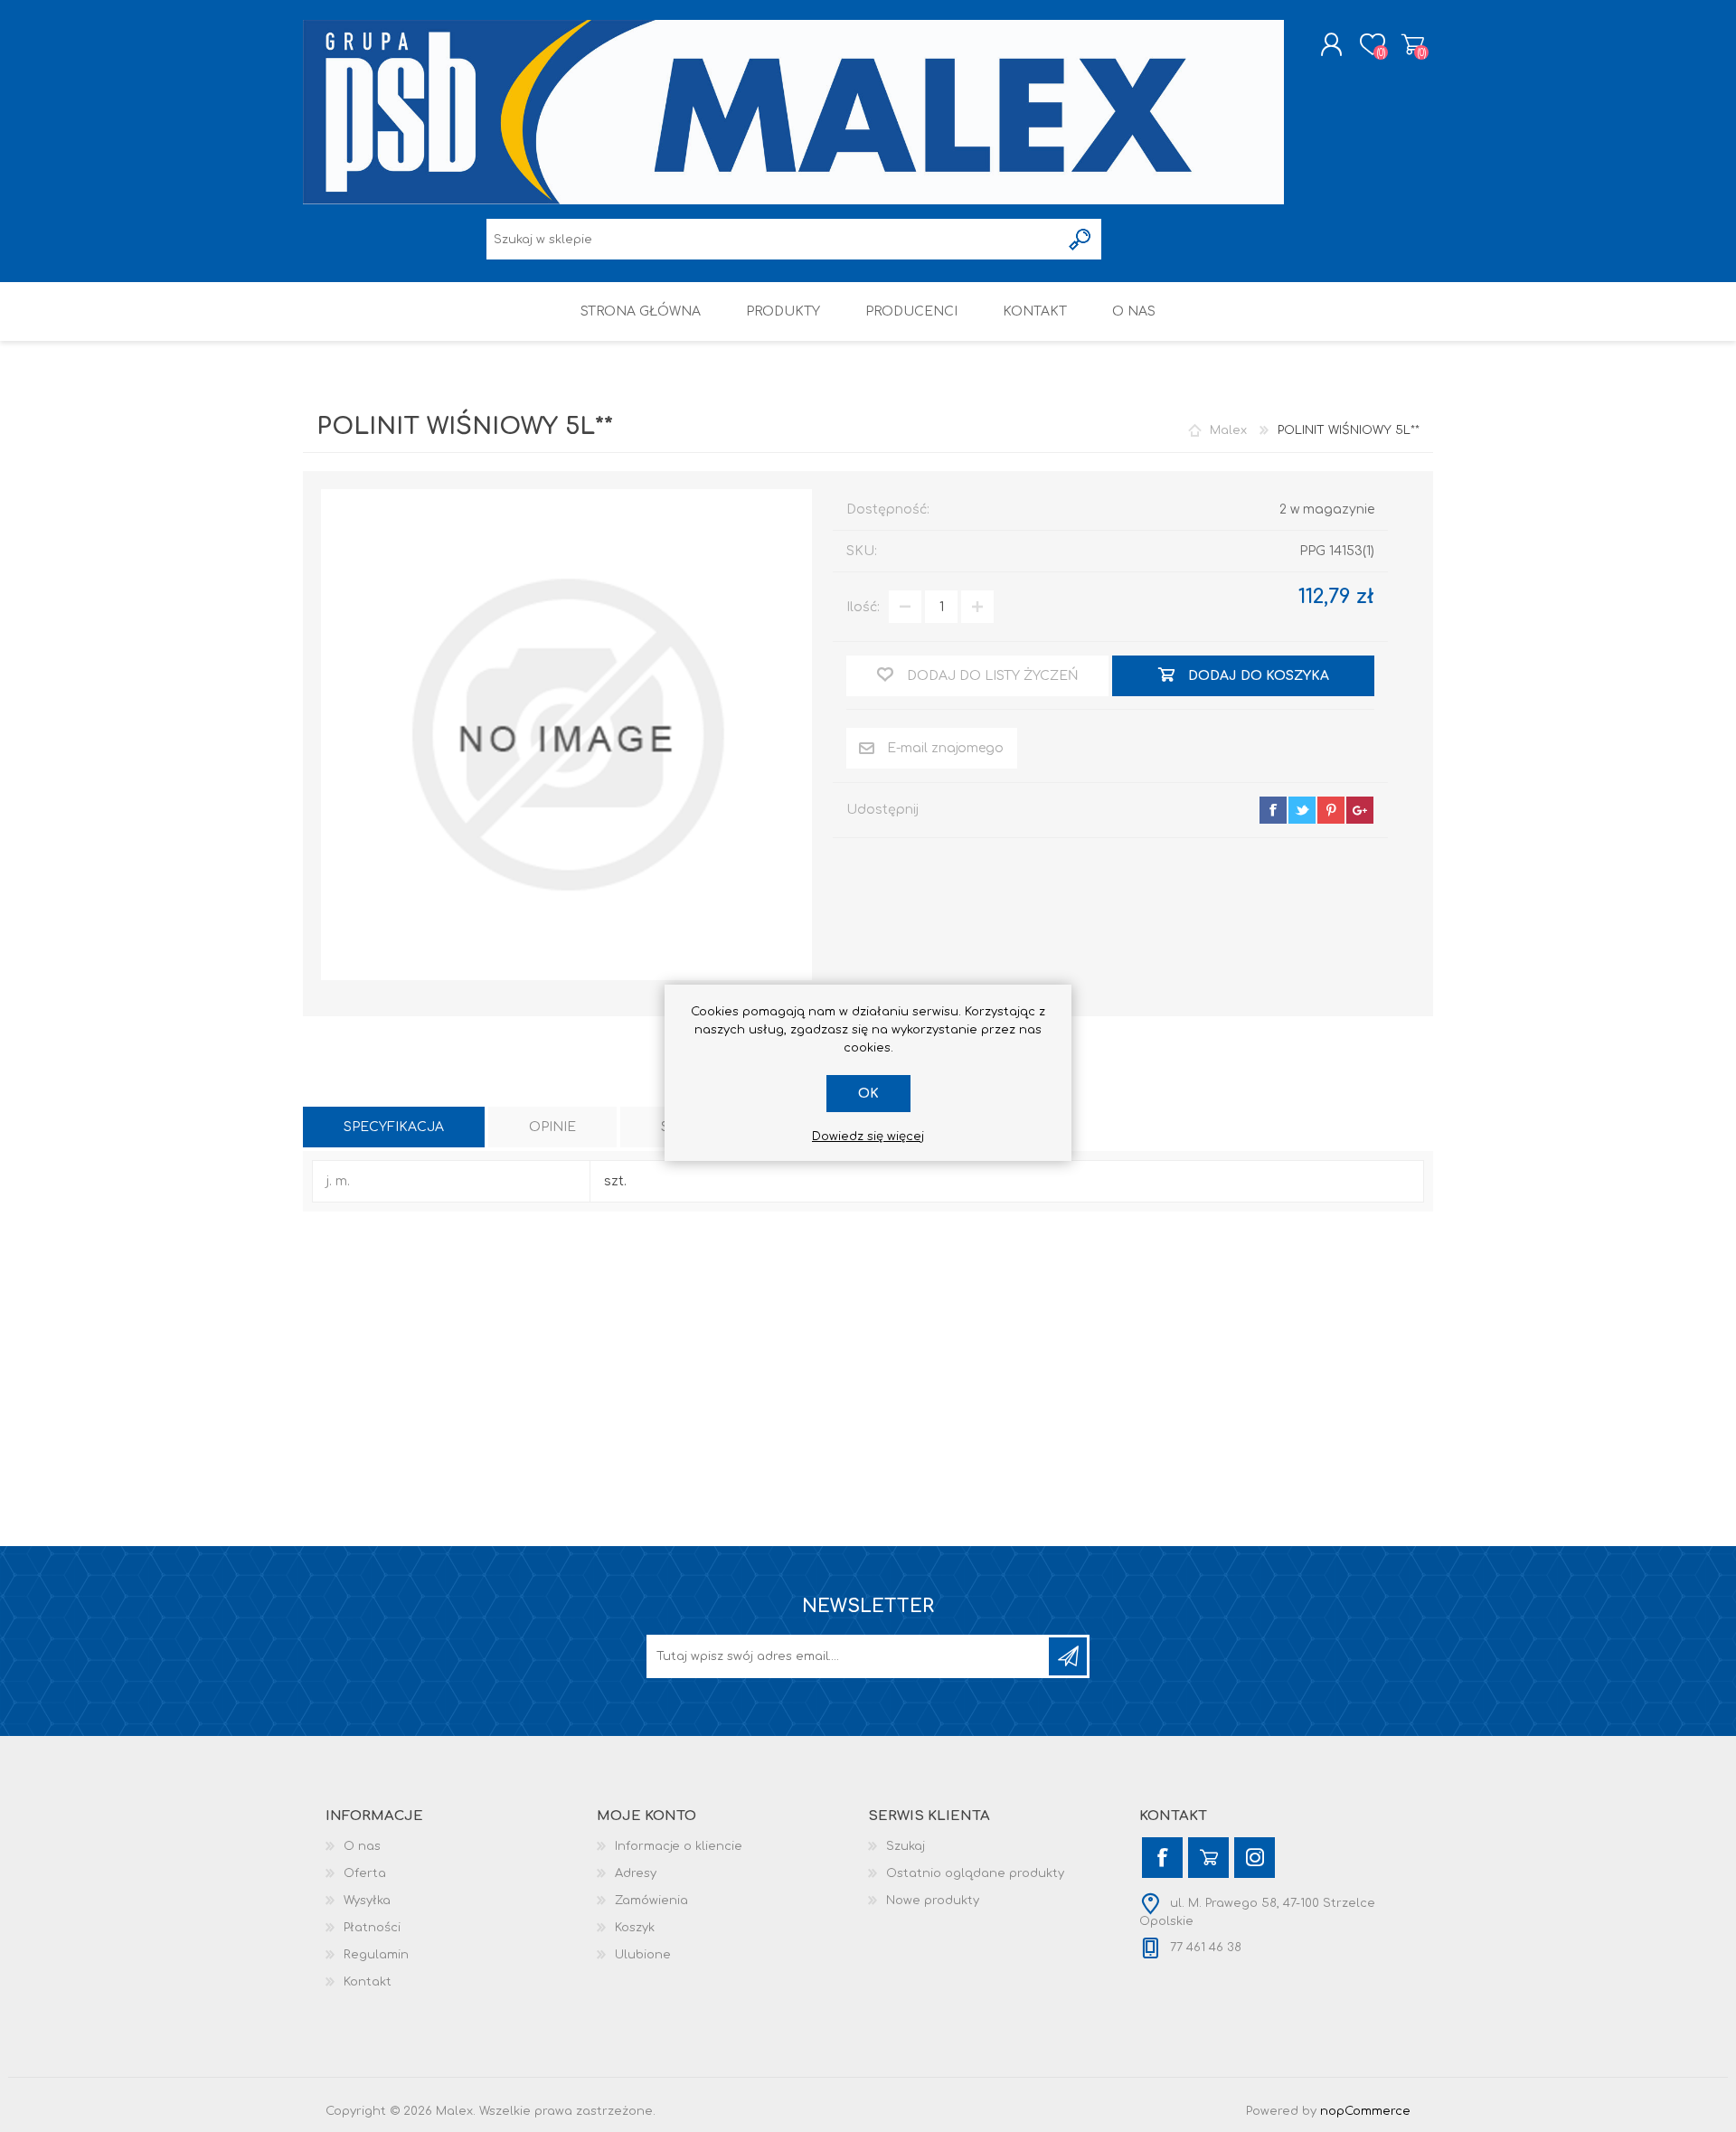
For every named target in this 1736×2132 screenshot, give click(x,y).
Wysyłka (367, 1901)
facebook (1273, 810)
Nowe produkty (933, 1901)
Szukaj (906, 1846)
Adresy (636, 1873)
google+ (1360, 810)
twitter (1302, 810)
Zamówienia (651, 1901)
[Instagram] (1255, 1858)
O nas (362, 1846)
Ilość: (863, 607)
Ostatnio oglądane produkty (975, 1873)
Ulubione (643, 1955)
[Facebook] (1162, 1858)
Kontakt (368, 1982)
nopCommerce (1365, 2111)
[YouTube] (1208, 1858)
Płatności (372, 1928)
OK (868, 1094)
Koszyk (1413, 44)
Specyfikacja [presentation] (394, 1127)
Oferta (365, 1873)
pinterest (1331, 810)
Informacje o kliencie (679, 1846)
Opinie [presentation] (552, 1127)
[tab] (394, 1127)
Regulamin (376, 1955)
